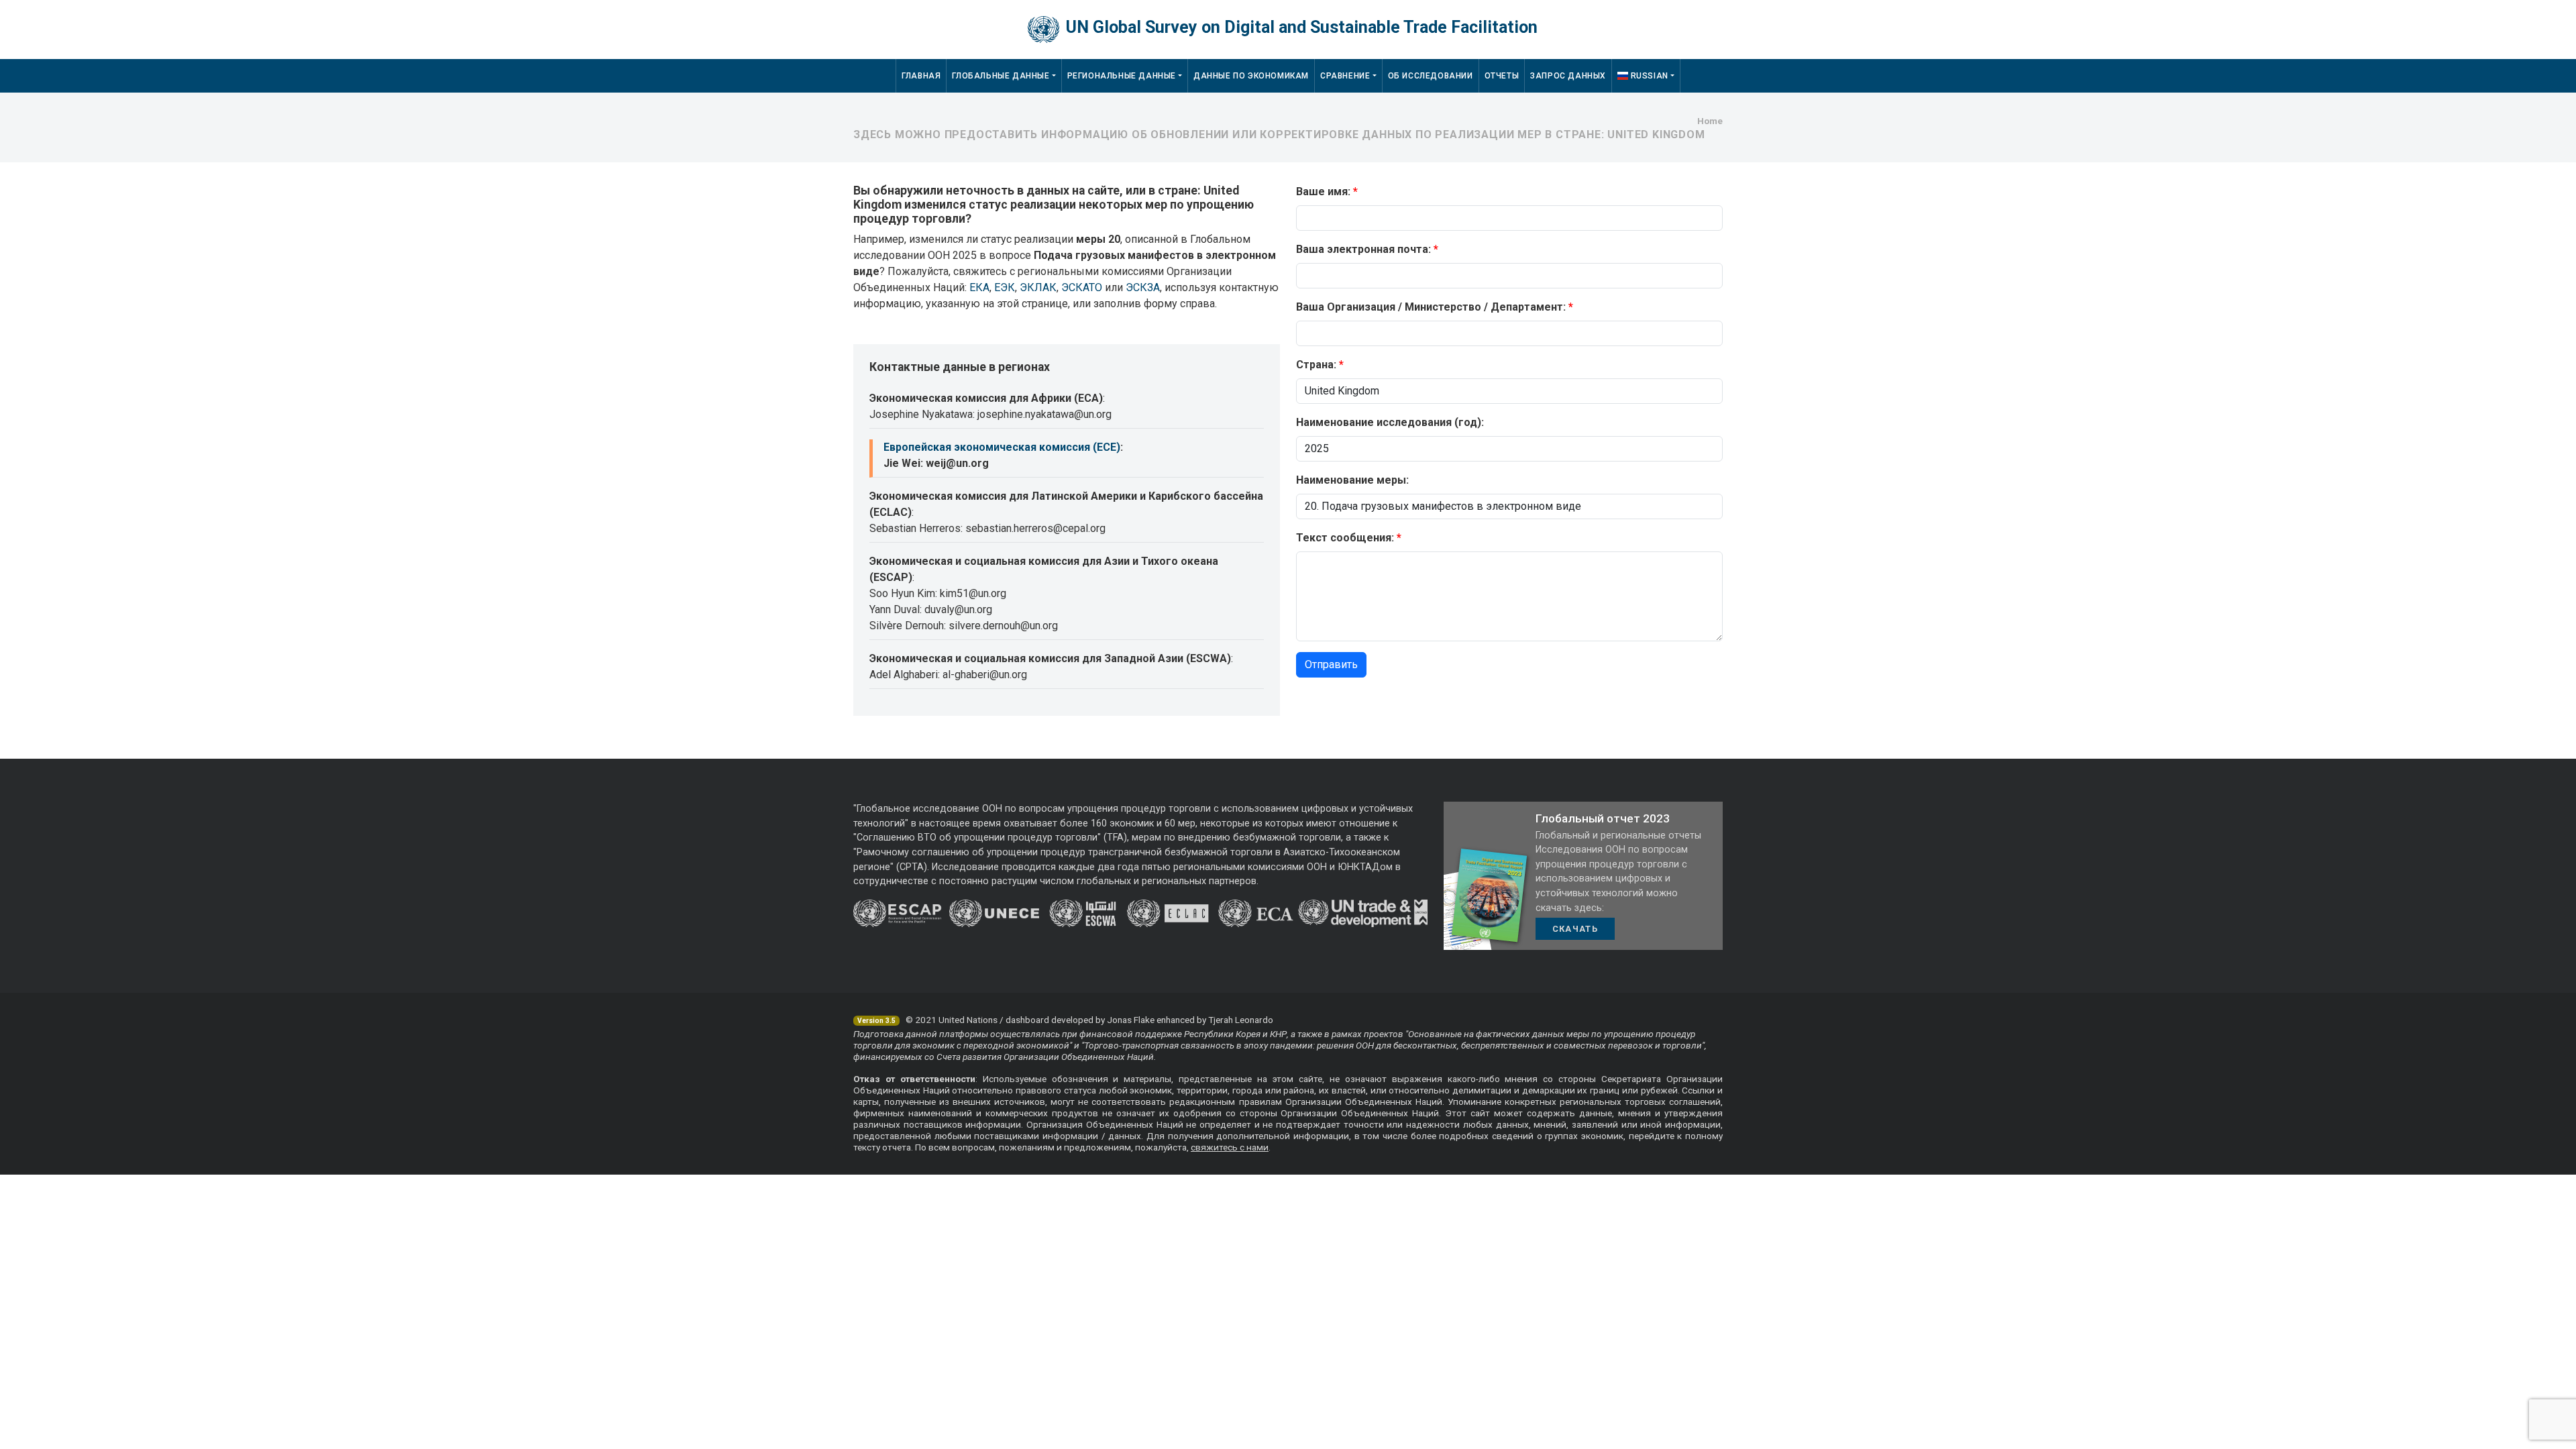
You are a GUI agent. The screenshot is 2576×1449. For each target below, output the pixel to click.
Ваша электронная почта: (1363, 249)
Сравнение (1345, 76)
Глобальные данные (1001, 76)
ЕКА (979, 287)
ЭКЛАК (1038, 287)
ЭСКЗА (1143, 287)
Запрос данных (1568, 76)
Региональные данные (1122, 76)
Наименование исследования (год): (1390, 422)
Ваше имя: (1323, 192)
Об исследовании (1431, 76)
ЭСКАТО (1082, 287)
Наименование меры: (1352, 480)
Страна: (1316, 365)
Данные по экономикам (1251, 76)
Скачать (1575, 929)
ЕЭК (1005, 287)
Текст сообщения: (1345, 538)
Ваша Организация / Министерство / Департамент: (1431, 307)
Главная (921, 76)
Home (1710, 121)
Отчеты (1502, 76)
